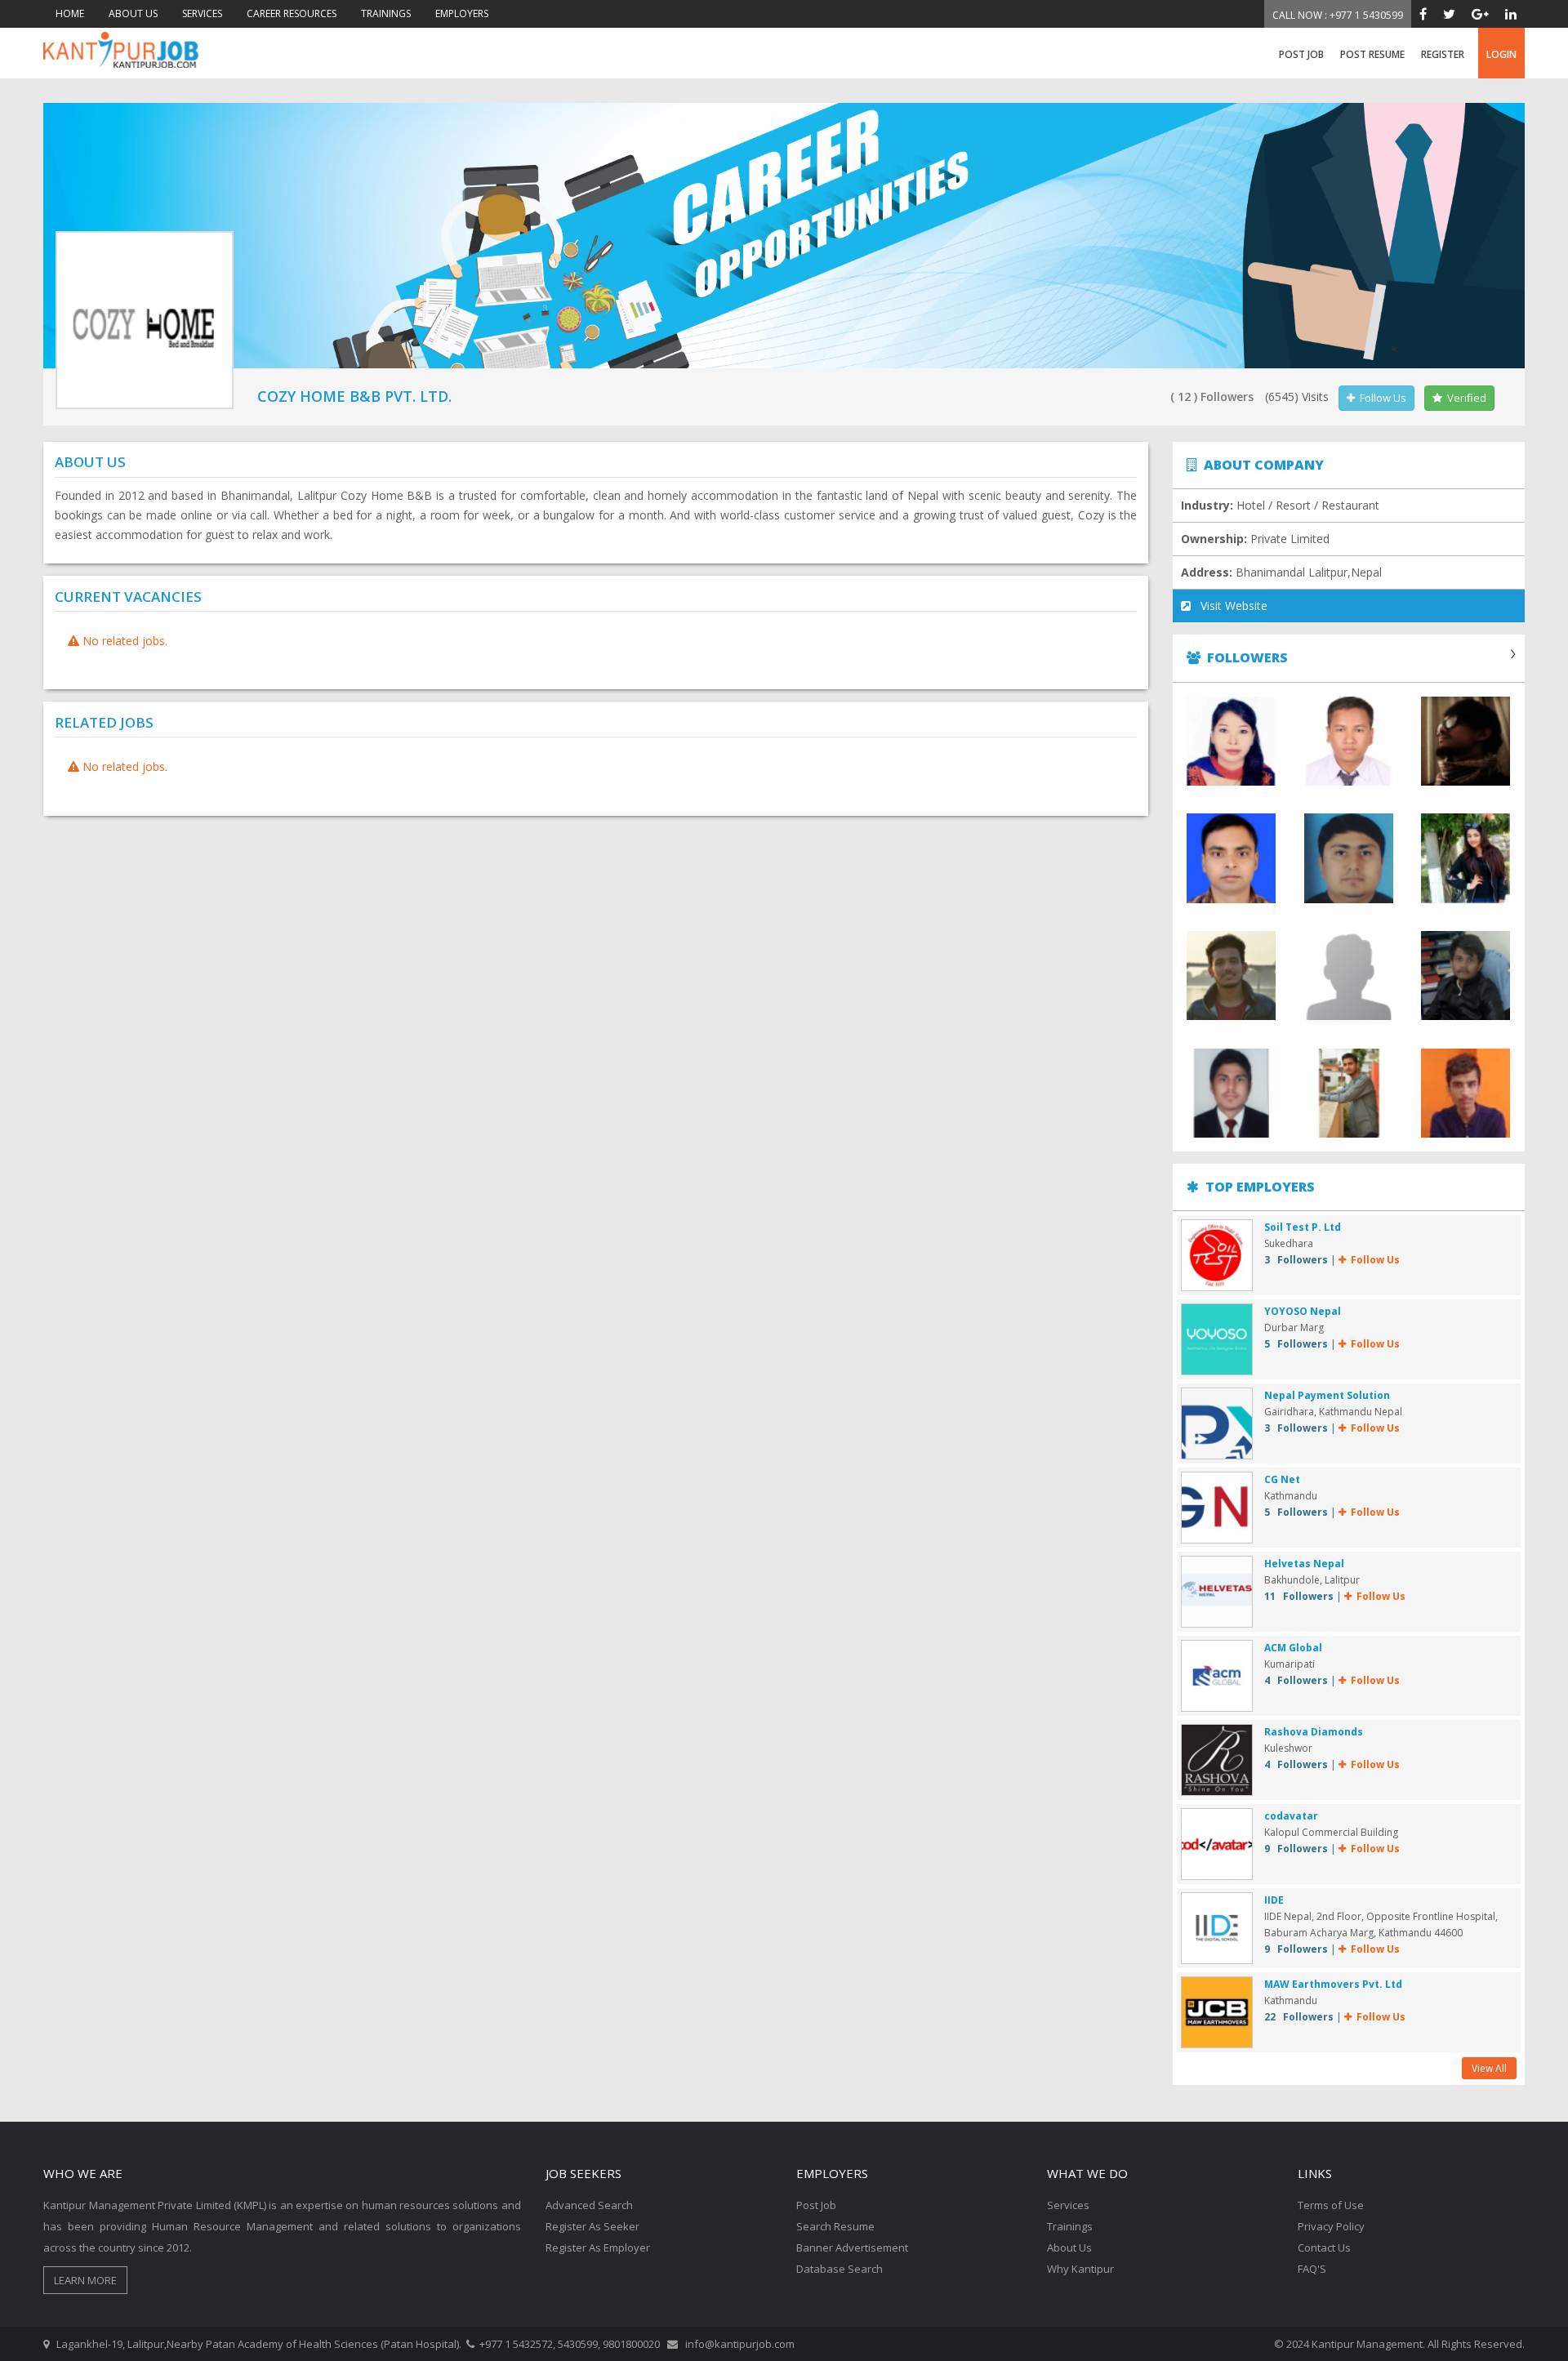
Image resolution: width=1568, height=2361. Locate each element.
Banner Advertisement (852, 2247)
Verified (1464, 398)
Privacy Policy (1331, 2226)
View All (1489, 2068)
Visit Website (1229, 606)
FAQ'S (1312, 2269)
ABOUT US (133, 13)
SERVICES (202, 13)
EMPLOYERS (462, 13)
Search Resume (835, 2226)
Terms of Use (1331, 2205)
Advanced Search (589, 2205)
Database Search (840, 2269)
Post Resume (1372, 54)
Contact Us (1324, 2247)
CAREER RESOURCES (292, 13)
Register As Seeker (592, 2226)
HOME (70, 13)
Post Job (1301, 54)
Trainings (1070, 2226)
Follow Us (1381, 398)
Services (1068, 2205)
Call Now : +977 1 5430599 (1338, 15)
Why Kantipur (1080, 2269)
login (1501, 54)
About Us (1069, 2247)
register (1443, 54)
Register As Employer (598, 2247)
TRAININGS (386, 13)
